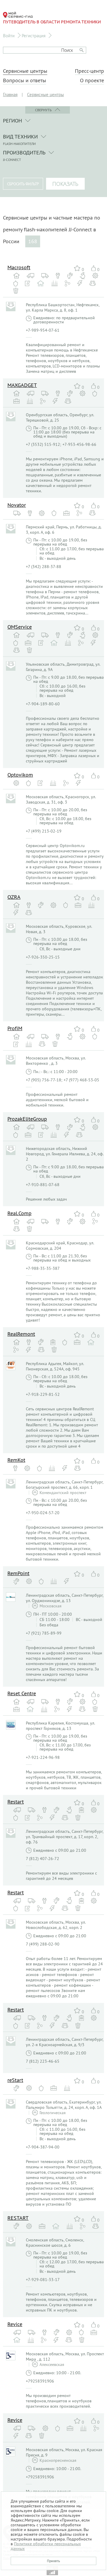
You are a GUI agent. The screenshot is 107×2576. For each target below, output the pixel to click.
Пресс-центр (89, 71)
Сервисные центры (25, 71)
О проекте (92, 80)
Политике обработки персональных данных (46, 2546)
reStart (15, 2080)
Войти (9, 36)
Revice (15, 2324)
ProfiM (15, 1028)
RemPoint (18, 1573)
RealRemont (21, 1334)
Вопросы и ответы (25, 80)
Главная (10, 95)
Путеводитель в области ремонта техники (52, 22)
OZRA (14, 897)
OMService (20, 627)
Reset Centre (22, 1693)
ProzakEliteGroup (27, 1119)
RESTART (18, 2218)
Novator (17, 505)
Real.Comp (19, 1213)
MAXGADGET (22, 385)
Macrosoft (19, 267)
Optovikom (20, 775)
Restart (16, 1802)
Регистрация (34, 36)
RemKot (16, 1460)
